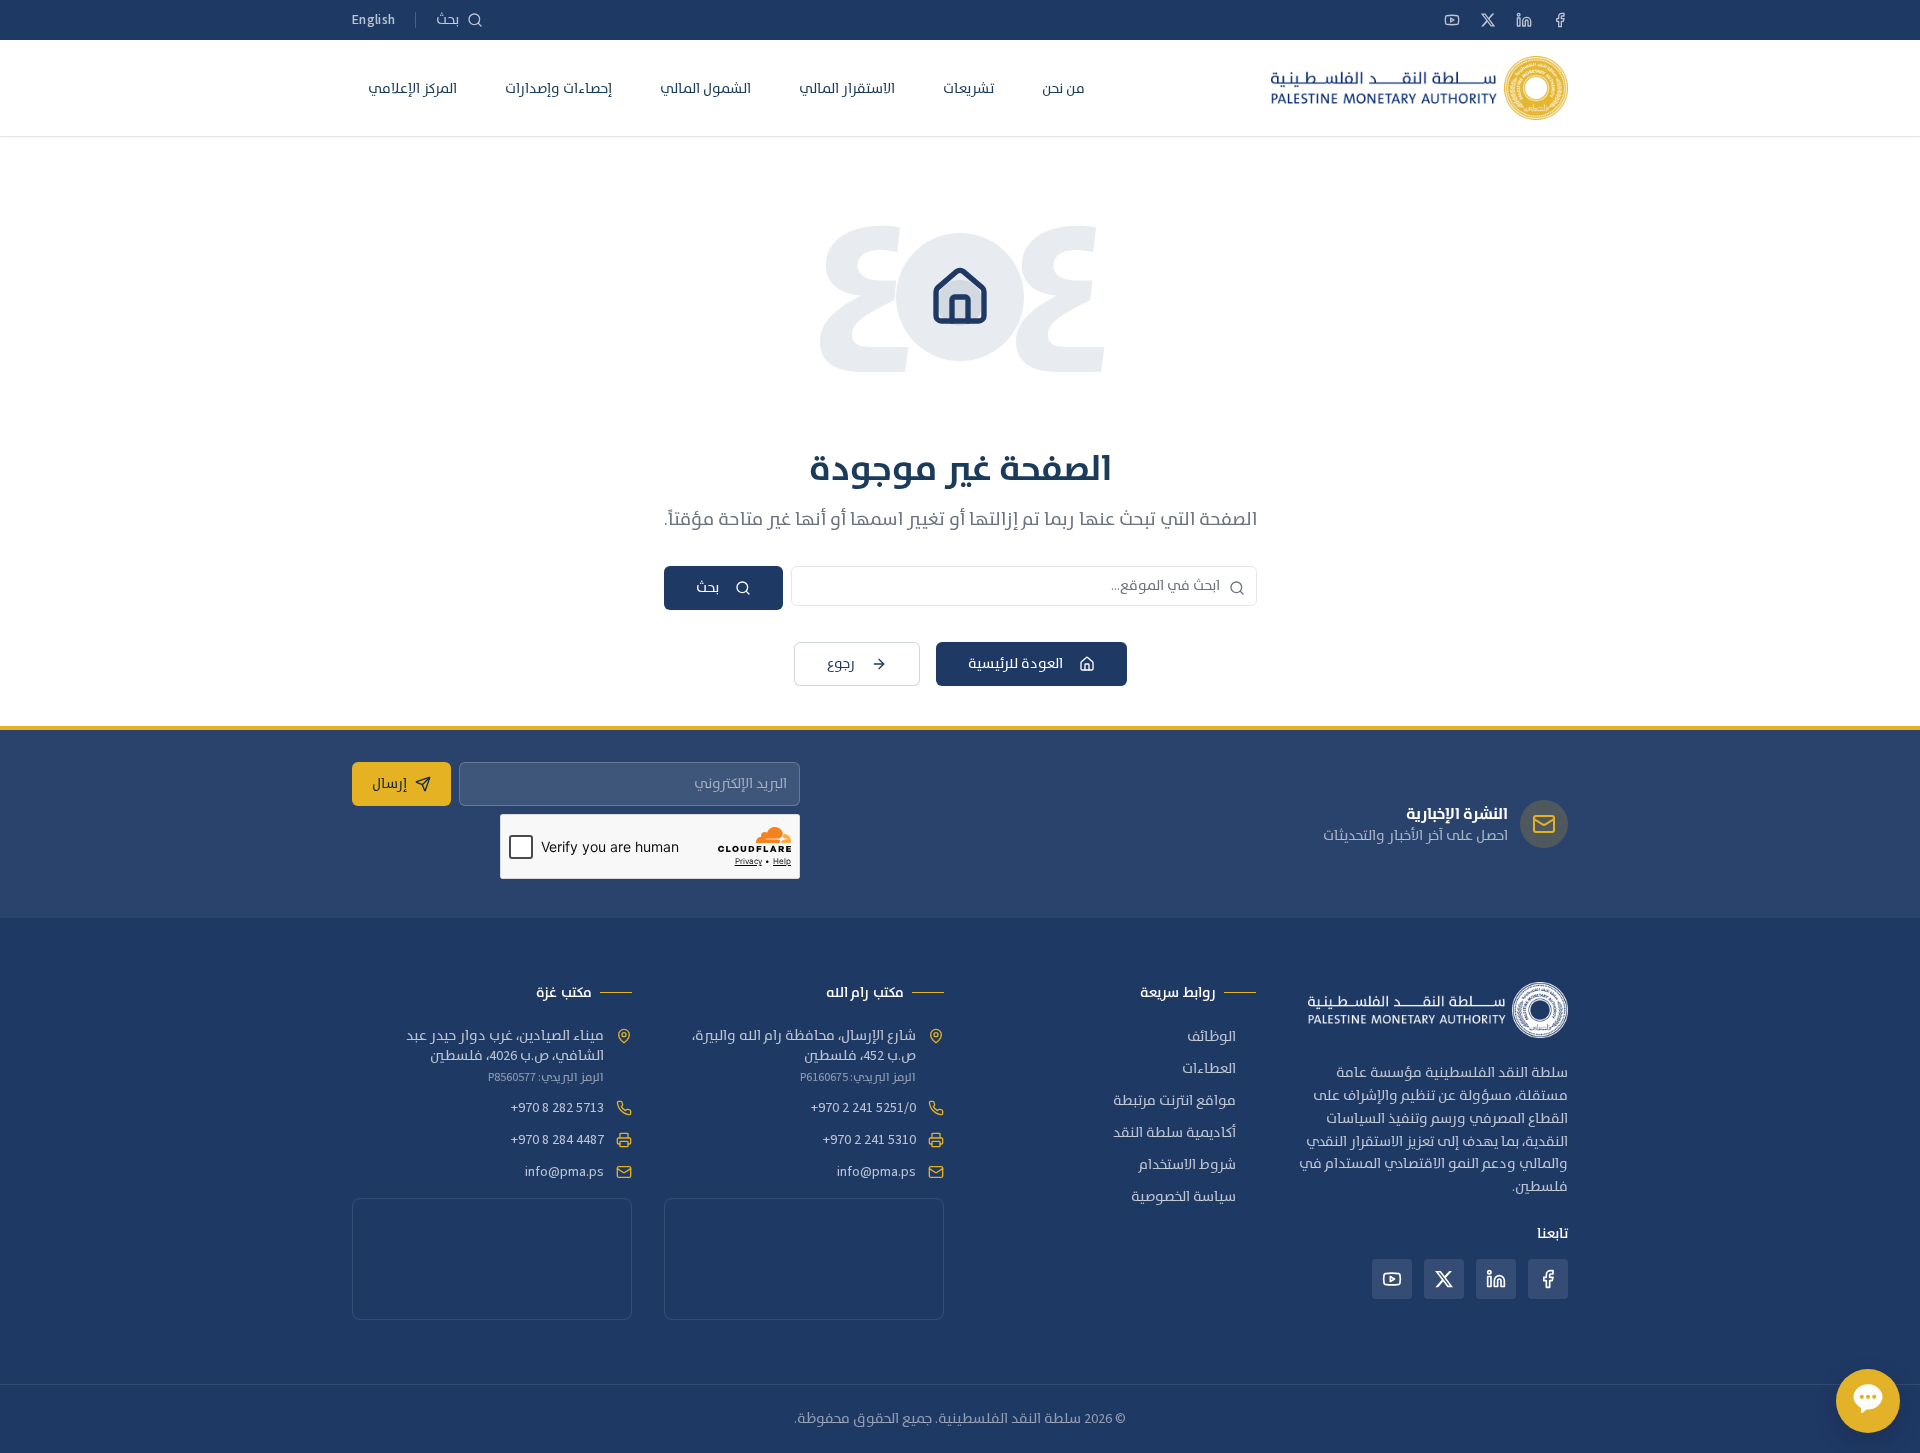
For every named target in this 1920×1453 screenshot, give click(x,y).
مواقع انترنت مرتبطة (1174, 1101)
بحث (707, 588)
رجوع (841, 664)
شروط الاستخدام (1187, 1165)
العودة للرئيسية (1015, 664)
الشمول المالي (705, 88)
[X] (1488, 20)
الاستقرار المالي (847, 88)
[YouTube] (1452, 20)
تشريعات (968, 88)
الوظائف (1211, 1037)
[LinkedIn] (1524, 20)
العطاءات (1209, 1069)
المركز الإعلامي (412, 88)
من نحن (1063, 88)
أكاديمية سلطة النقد (1174, 1133)
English (373, 20)
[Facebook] (1560, 20)
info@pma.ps (876, 1172)
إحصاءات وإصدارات (558, 88)
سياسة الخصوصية (1183, 1197)
